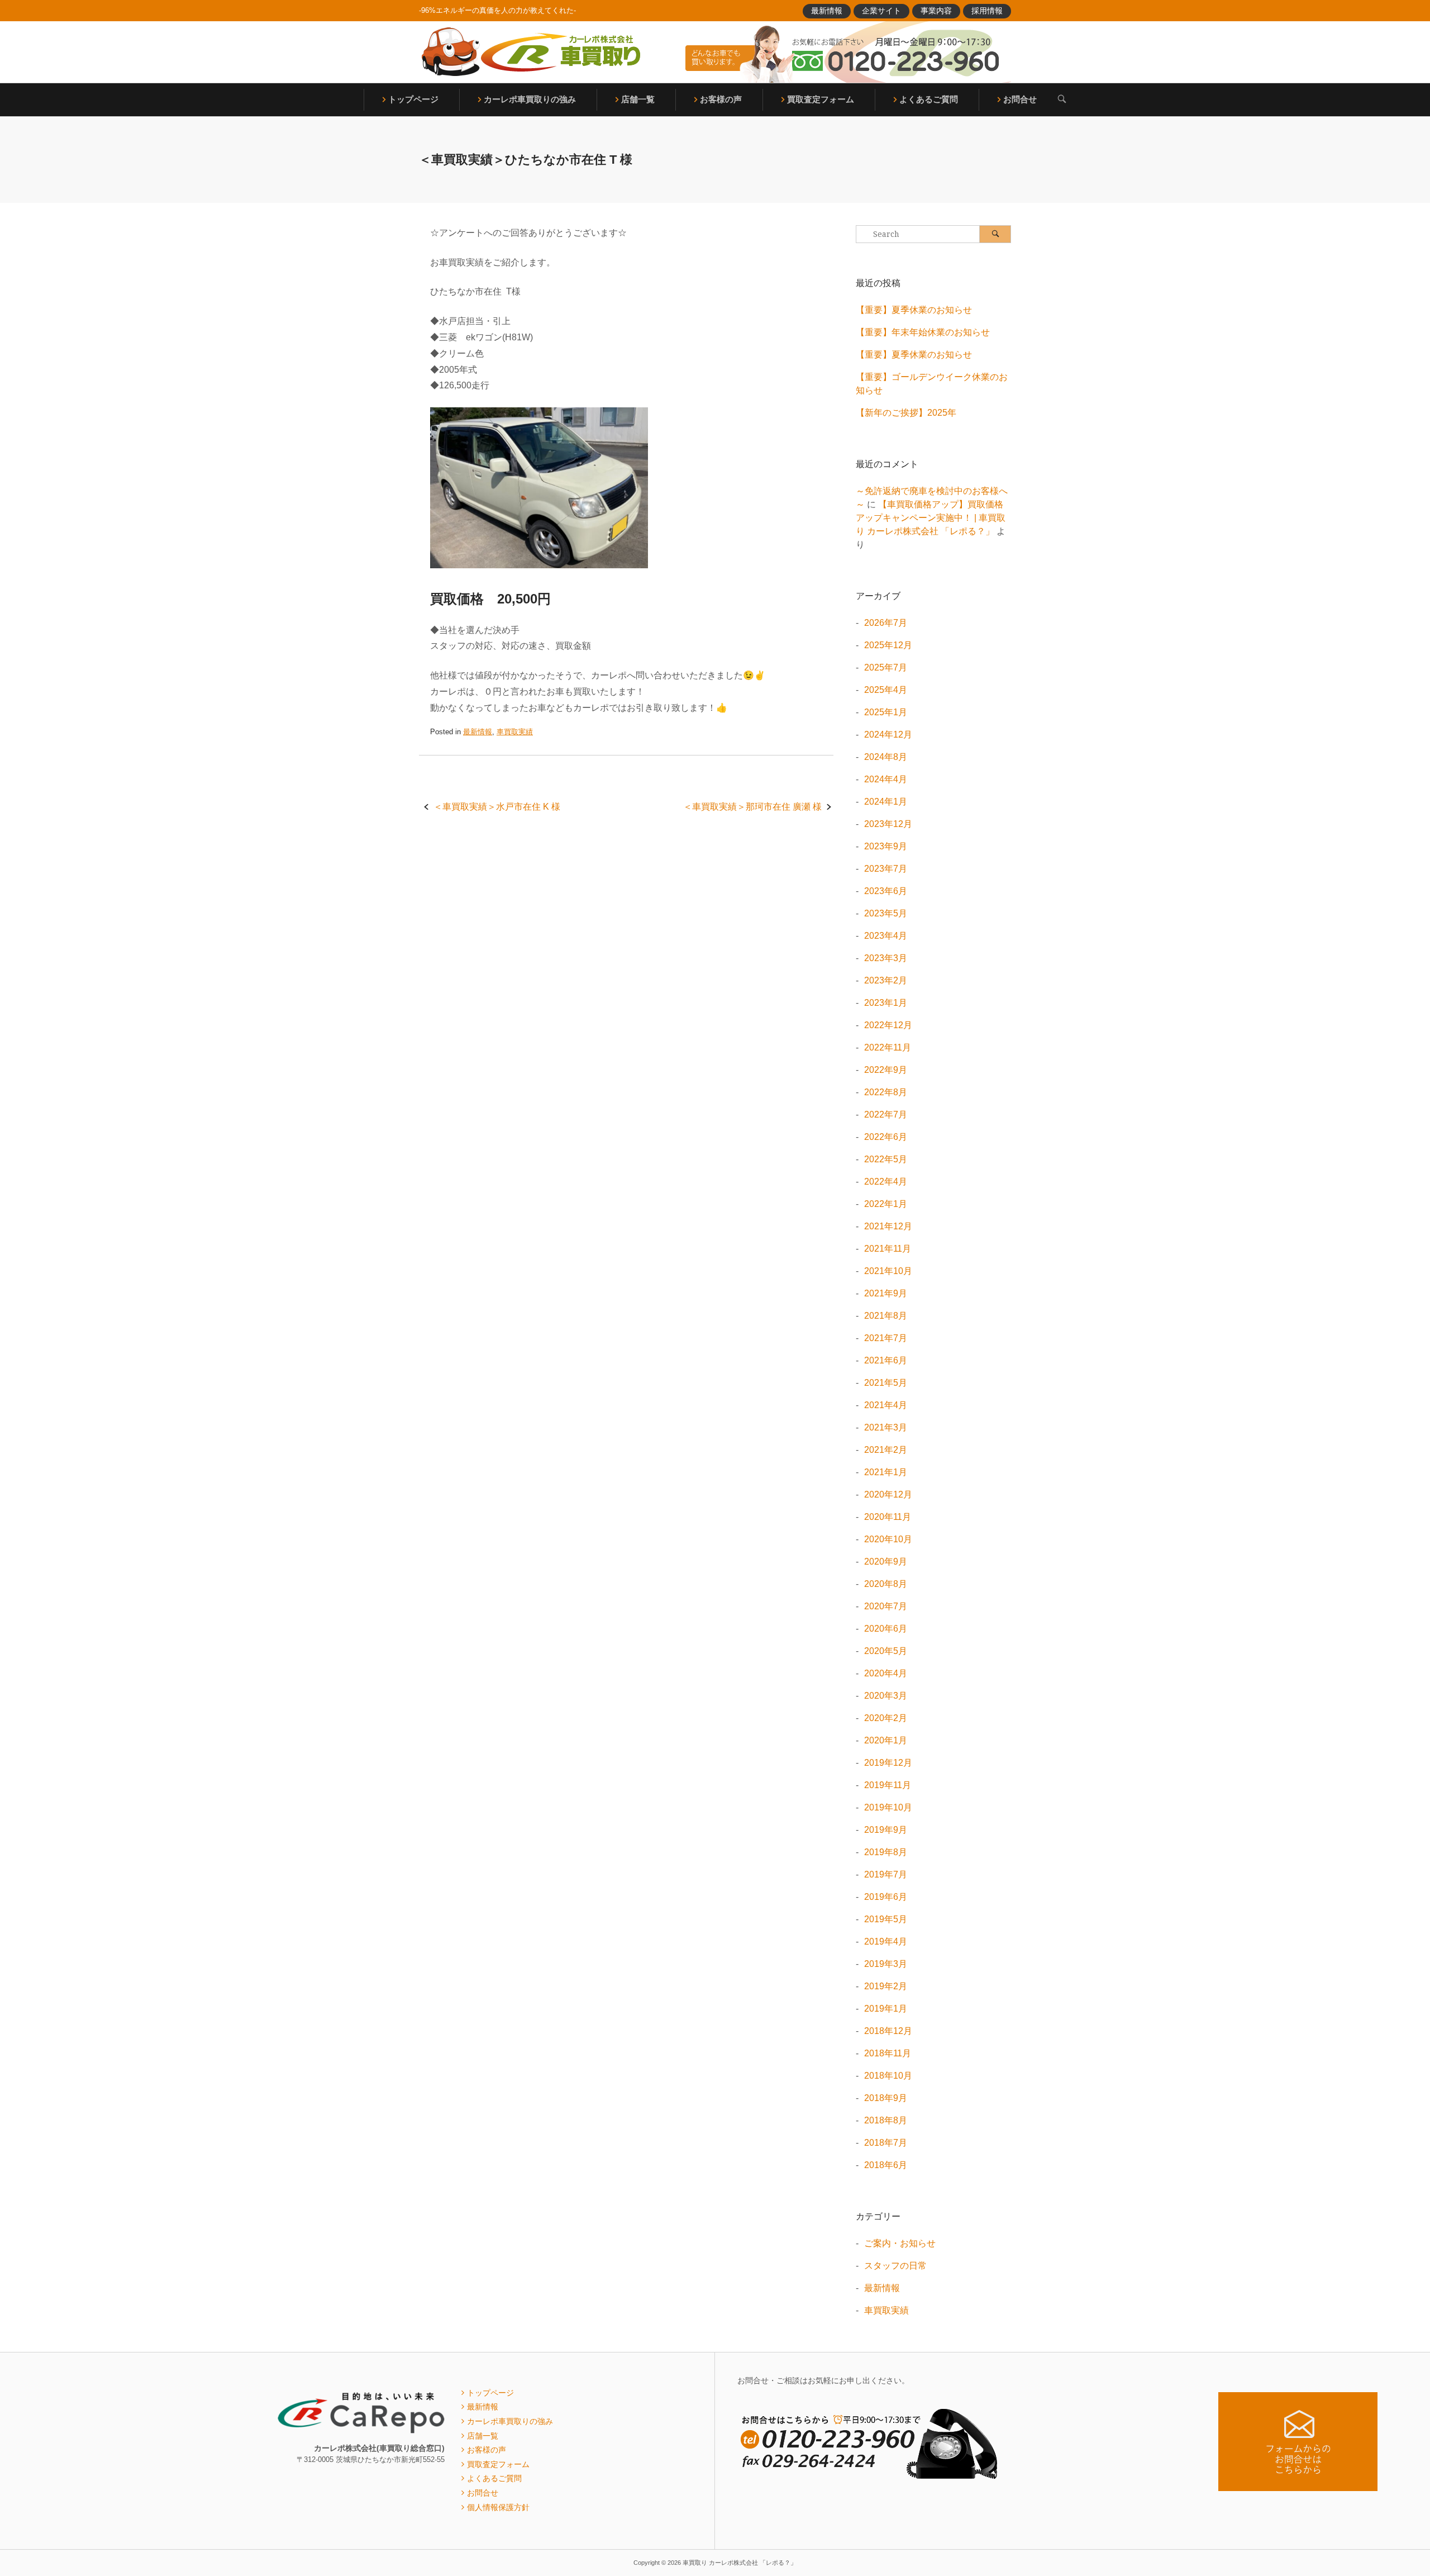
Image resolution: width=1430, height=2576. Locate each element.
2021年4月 (886, 1405)
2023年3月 (886, 958)
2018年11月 (888, 2053)
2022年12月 (888, 1025)
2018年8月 (886, 2120)
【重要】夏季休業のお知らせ (914, 310)
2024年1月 (886, 802)
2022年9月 (886, 1070)
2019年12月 (888, 1763)
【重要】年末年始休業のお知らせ (923, 332)
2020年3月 (886, 1696)
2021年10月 (888, 1271)
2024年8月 (886, 757)
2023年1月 (886, 1003)
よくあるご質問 (929, 99)
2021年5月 (886, 1383)
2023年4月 (886, 936)
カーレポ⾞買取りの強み (530, 99)
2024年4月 (886, 779)
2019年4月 (886, 1941)
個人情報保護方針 (498, 2507)
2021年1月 (886, 1472)
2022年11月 (888, 1047)
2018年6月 (886, 2165)
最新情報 (827, 11)
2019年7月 (886, 1874)
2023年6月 (886, 891)
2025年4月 (886, 690)
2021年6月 (886, 1360)
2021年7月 (886, 1338)
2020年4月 (886, 1673)
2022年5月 (886, 1159)
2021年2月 (886, 1450)
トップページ (413, 99)
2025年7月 (886, 667)
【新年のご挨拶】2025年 (906, 413)
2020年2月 (886, 1718)
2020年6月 (886, 1629)
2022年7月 (886, 1114)
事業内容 (936, 11)
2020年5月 (886, 1651)
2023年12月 (888, 824)
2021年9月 (886, 1293)
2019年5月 (886, 1919)
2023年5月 (886, 913)
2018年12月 (888, 2031)
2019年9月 (886, 1830)
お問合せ (1020, 99)
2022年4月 (886, 1182)
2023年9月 (886, 846)
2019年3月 (886, 1964)
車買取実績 (515, 732)
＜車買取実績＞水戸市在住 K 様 (497, 807)
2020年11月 (888, 1517)
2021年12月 (888, 1226)
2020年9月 (886, 1562)
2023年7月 (886, 869)
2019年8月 (886, 1852)
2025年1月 (886, 712)
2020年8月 (886, 1584)
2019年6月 (886, 1897)
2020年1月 (886, 1740)
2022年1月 (886, 1204)
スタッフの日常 (895, 2266)
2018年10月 (888, 2076)
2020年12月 (888, 1494)
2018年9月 (886, 2098)
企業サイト (881, 11)
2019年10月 (888, 1807)
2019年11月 (888, 1785)
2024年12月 (888, 735)
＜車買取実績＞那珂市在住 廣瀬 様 (752, 807)
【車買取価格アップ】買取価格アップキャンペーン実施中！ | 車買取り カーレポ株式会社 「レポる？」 (931, 518)
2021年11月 (888, 1249)
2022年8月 (886, 1092)
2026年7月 (886, 623)
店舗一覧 (638, 99)
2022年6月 (886, 1137)
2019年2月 (886, 1986)
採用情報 (987, 11)
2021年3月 (886, 1427)
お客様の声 (721, 99)
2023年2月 (886, 980)
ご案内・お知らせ (900, 2243)
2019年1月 (886, 2009)
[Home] (531, 52)
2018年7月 (886, 2143)
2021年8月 (886, 1316)
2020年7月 (886, 1606)
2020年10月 (888, 1539)
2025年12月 (888, 645)
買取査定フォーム (821, 99)
